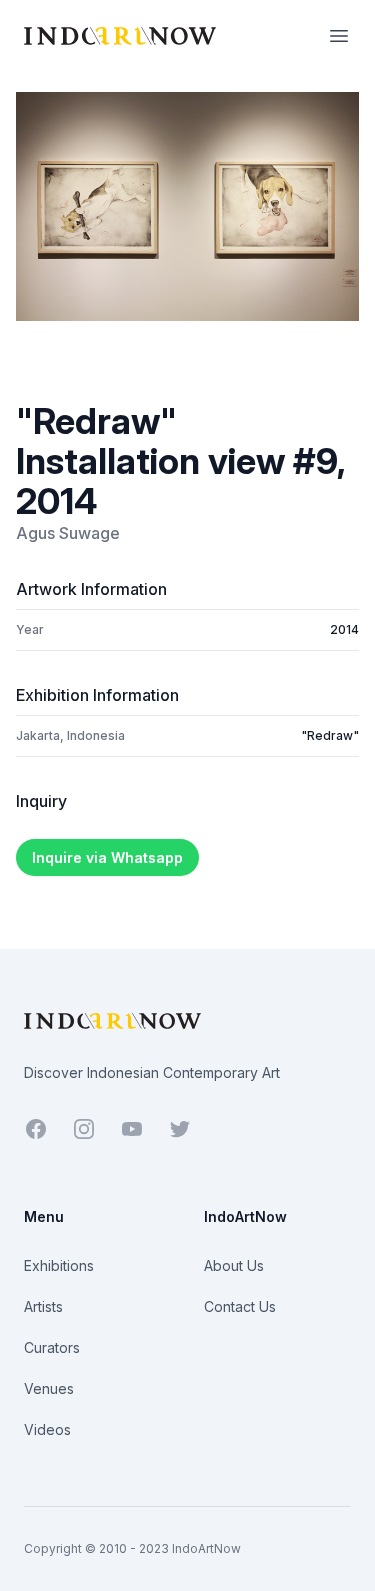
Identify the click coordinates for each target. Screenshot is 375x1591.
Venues (49, 1388)
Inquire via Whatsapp (107, 857)
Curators (52, 1347)
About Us (234, 1265)
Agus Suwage (68, 533)
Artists (43, 1306)
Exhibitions (59, 1265)
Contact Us (240, 1306)
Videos (47, 1429)
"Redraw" (330, 735)
